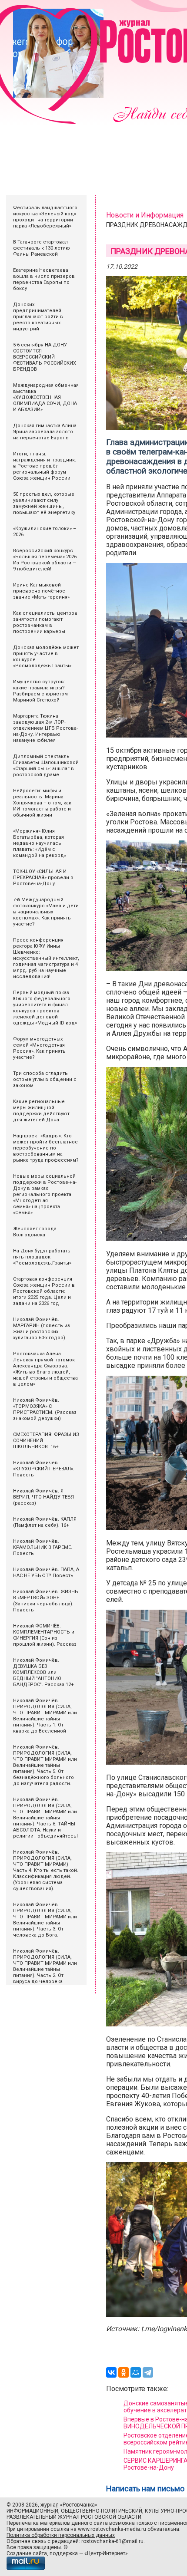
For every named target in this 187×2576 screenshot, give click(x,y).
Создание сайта (27, 2553)
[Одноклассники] (124, 2372)
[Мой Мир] (136, 2372)
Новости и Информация (145, 215)
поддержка (64, 2553)
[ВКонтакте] (111, 2372)
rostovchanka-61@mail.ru (112, 2541)
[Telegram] (148, 2372)
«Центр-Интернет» (106, 2553)
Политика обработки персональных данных (61, 2535)
